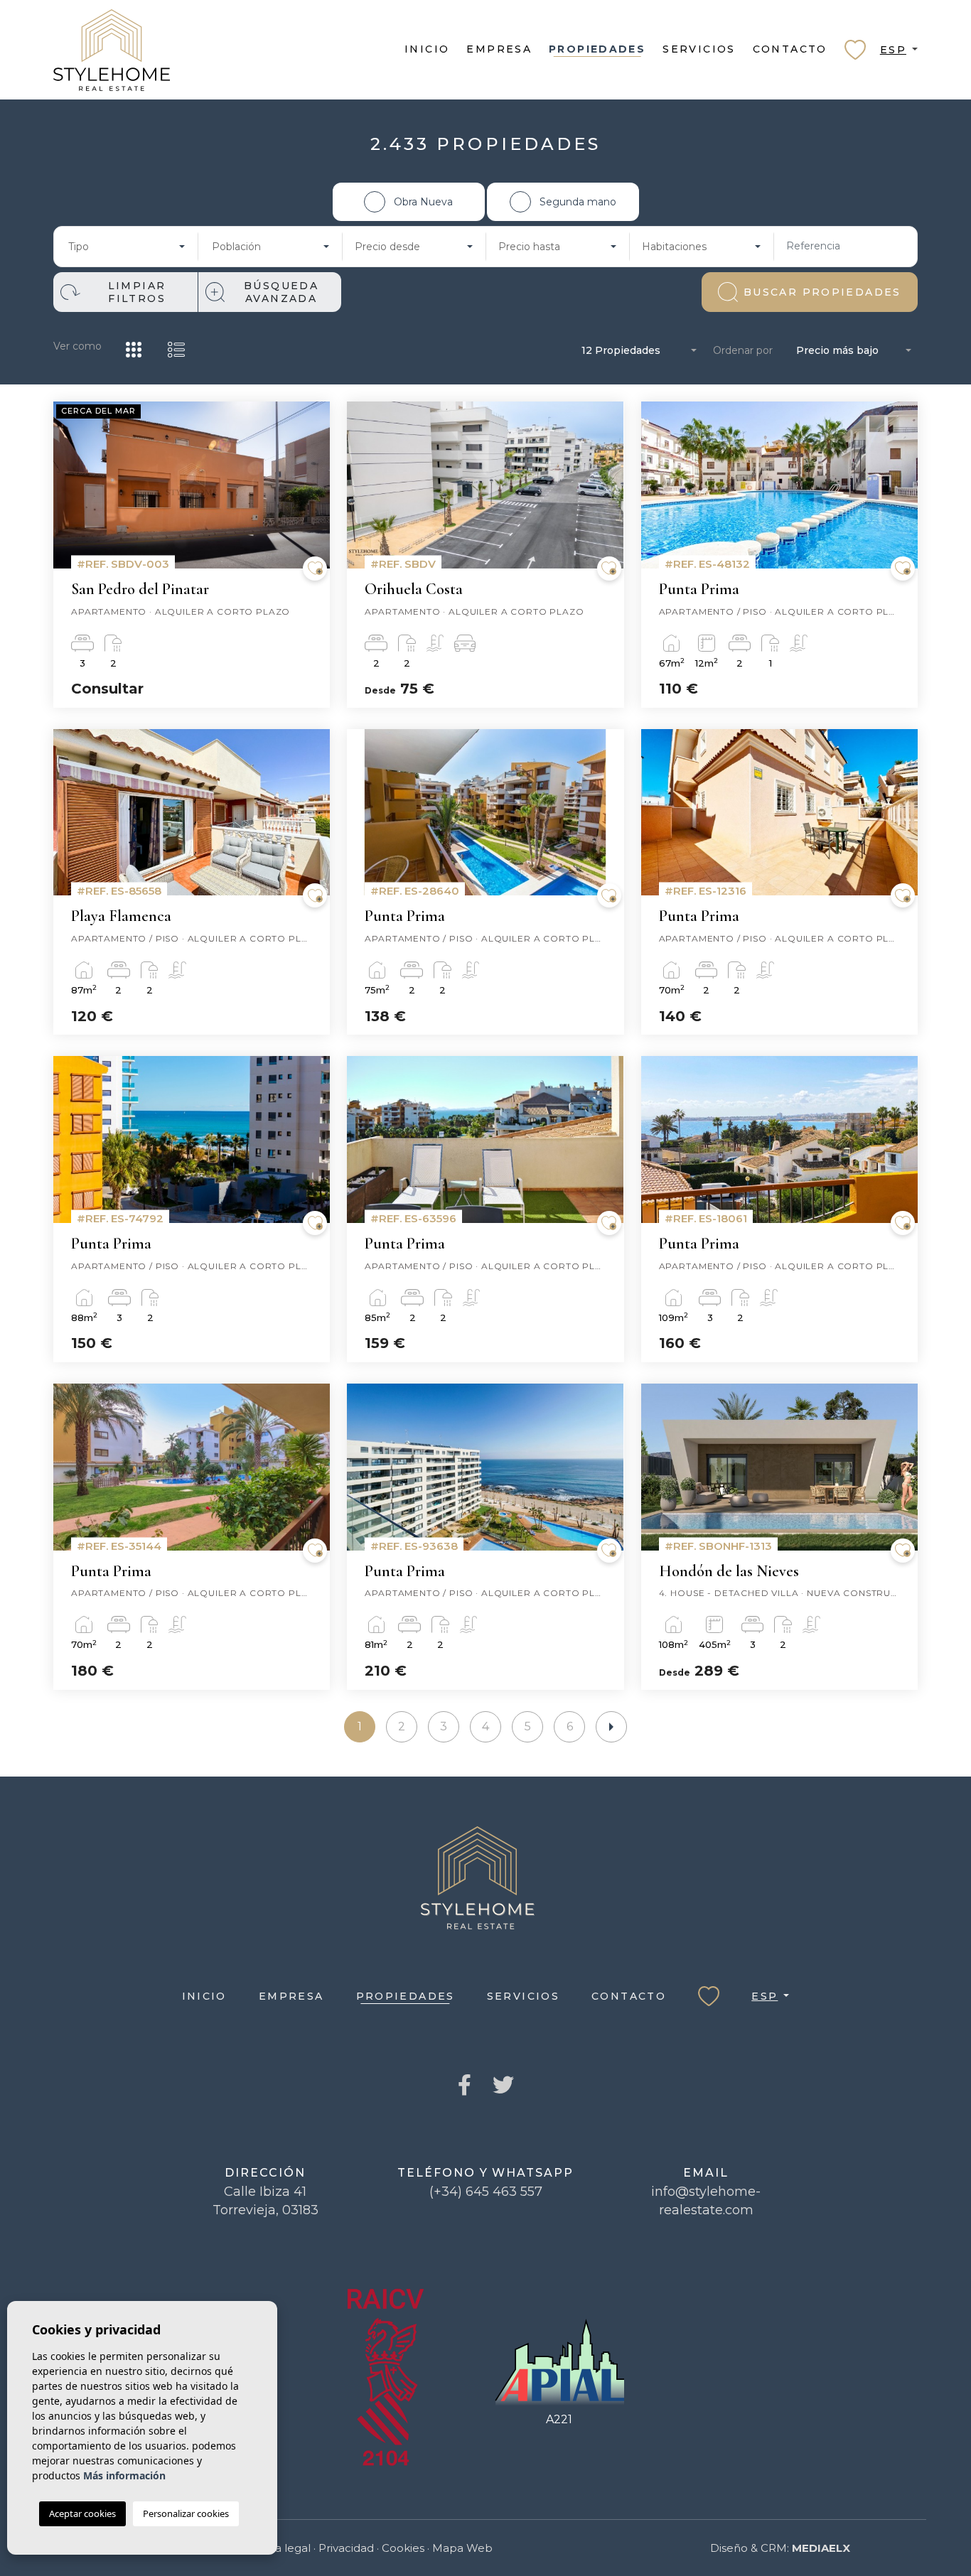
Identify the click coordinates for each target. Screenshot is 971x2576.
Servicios (699, 49)
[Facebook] (465, 2086)
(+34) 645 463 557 (486, 2192)
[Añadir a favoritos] (315, 568)
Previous (68, 492)
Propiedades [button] (597, 49)
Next (316, 492)
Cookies (403, 2548)
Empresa (499, 49)
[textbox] (122, 247)
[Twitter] (503, 2086)
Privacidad (346, 2548)
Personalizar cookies (186, 2513)
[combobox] (126, 247)
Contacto (790, 49)
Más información (124, 2475)
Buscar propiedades (822, 292)
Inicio (427, 49)
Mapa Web (462, 2548)
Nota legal (283, 2548)
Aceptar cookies (82, 2513)
